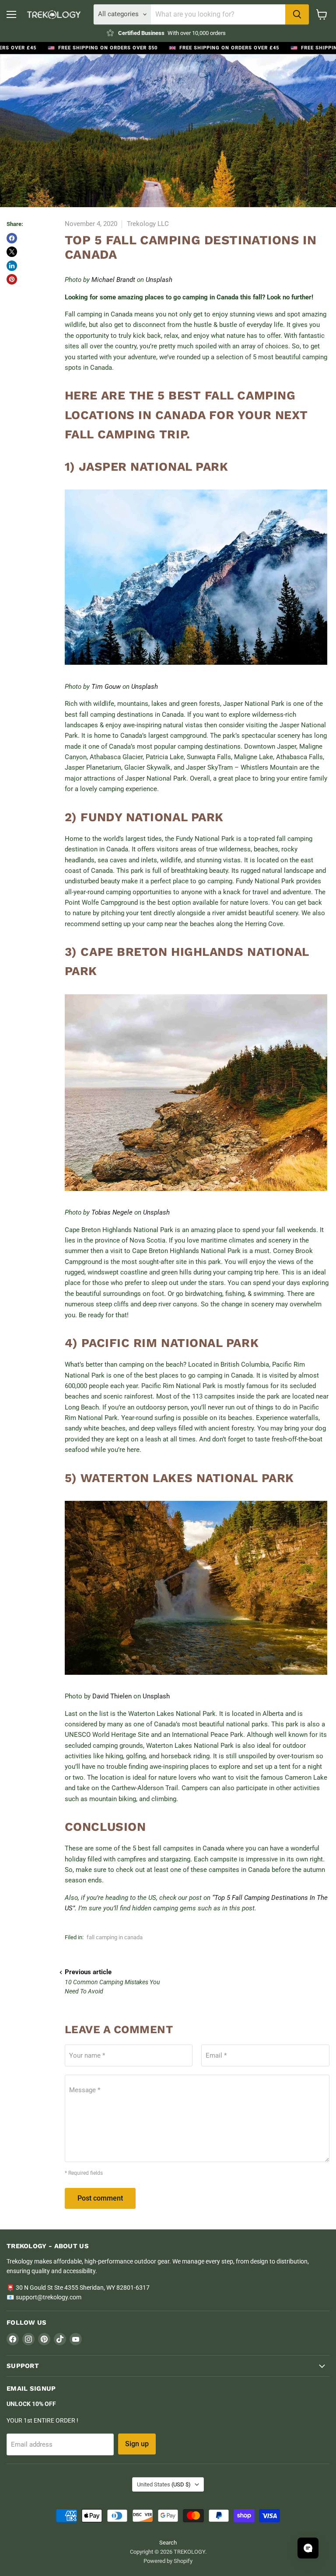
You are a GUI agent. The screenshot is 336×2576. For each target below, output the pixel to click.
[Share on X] (12, 252)
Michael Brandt (113, 280)
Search (168, 2543)
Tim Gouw (106, 687)
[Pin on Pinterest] (12, 279)
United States (164, 2484)
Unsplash (159, 280)
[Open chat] (308, 2548)
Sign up (137, 2444)
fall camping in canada (115, 1937)
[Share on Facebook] (12, 238)
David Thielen (112, 1696)
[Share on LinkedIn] (12, 266)
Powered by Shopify (168, 2561)
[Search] (297, 14)
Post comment (100, 2198)
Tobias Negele (112, 1212)
